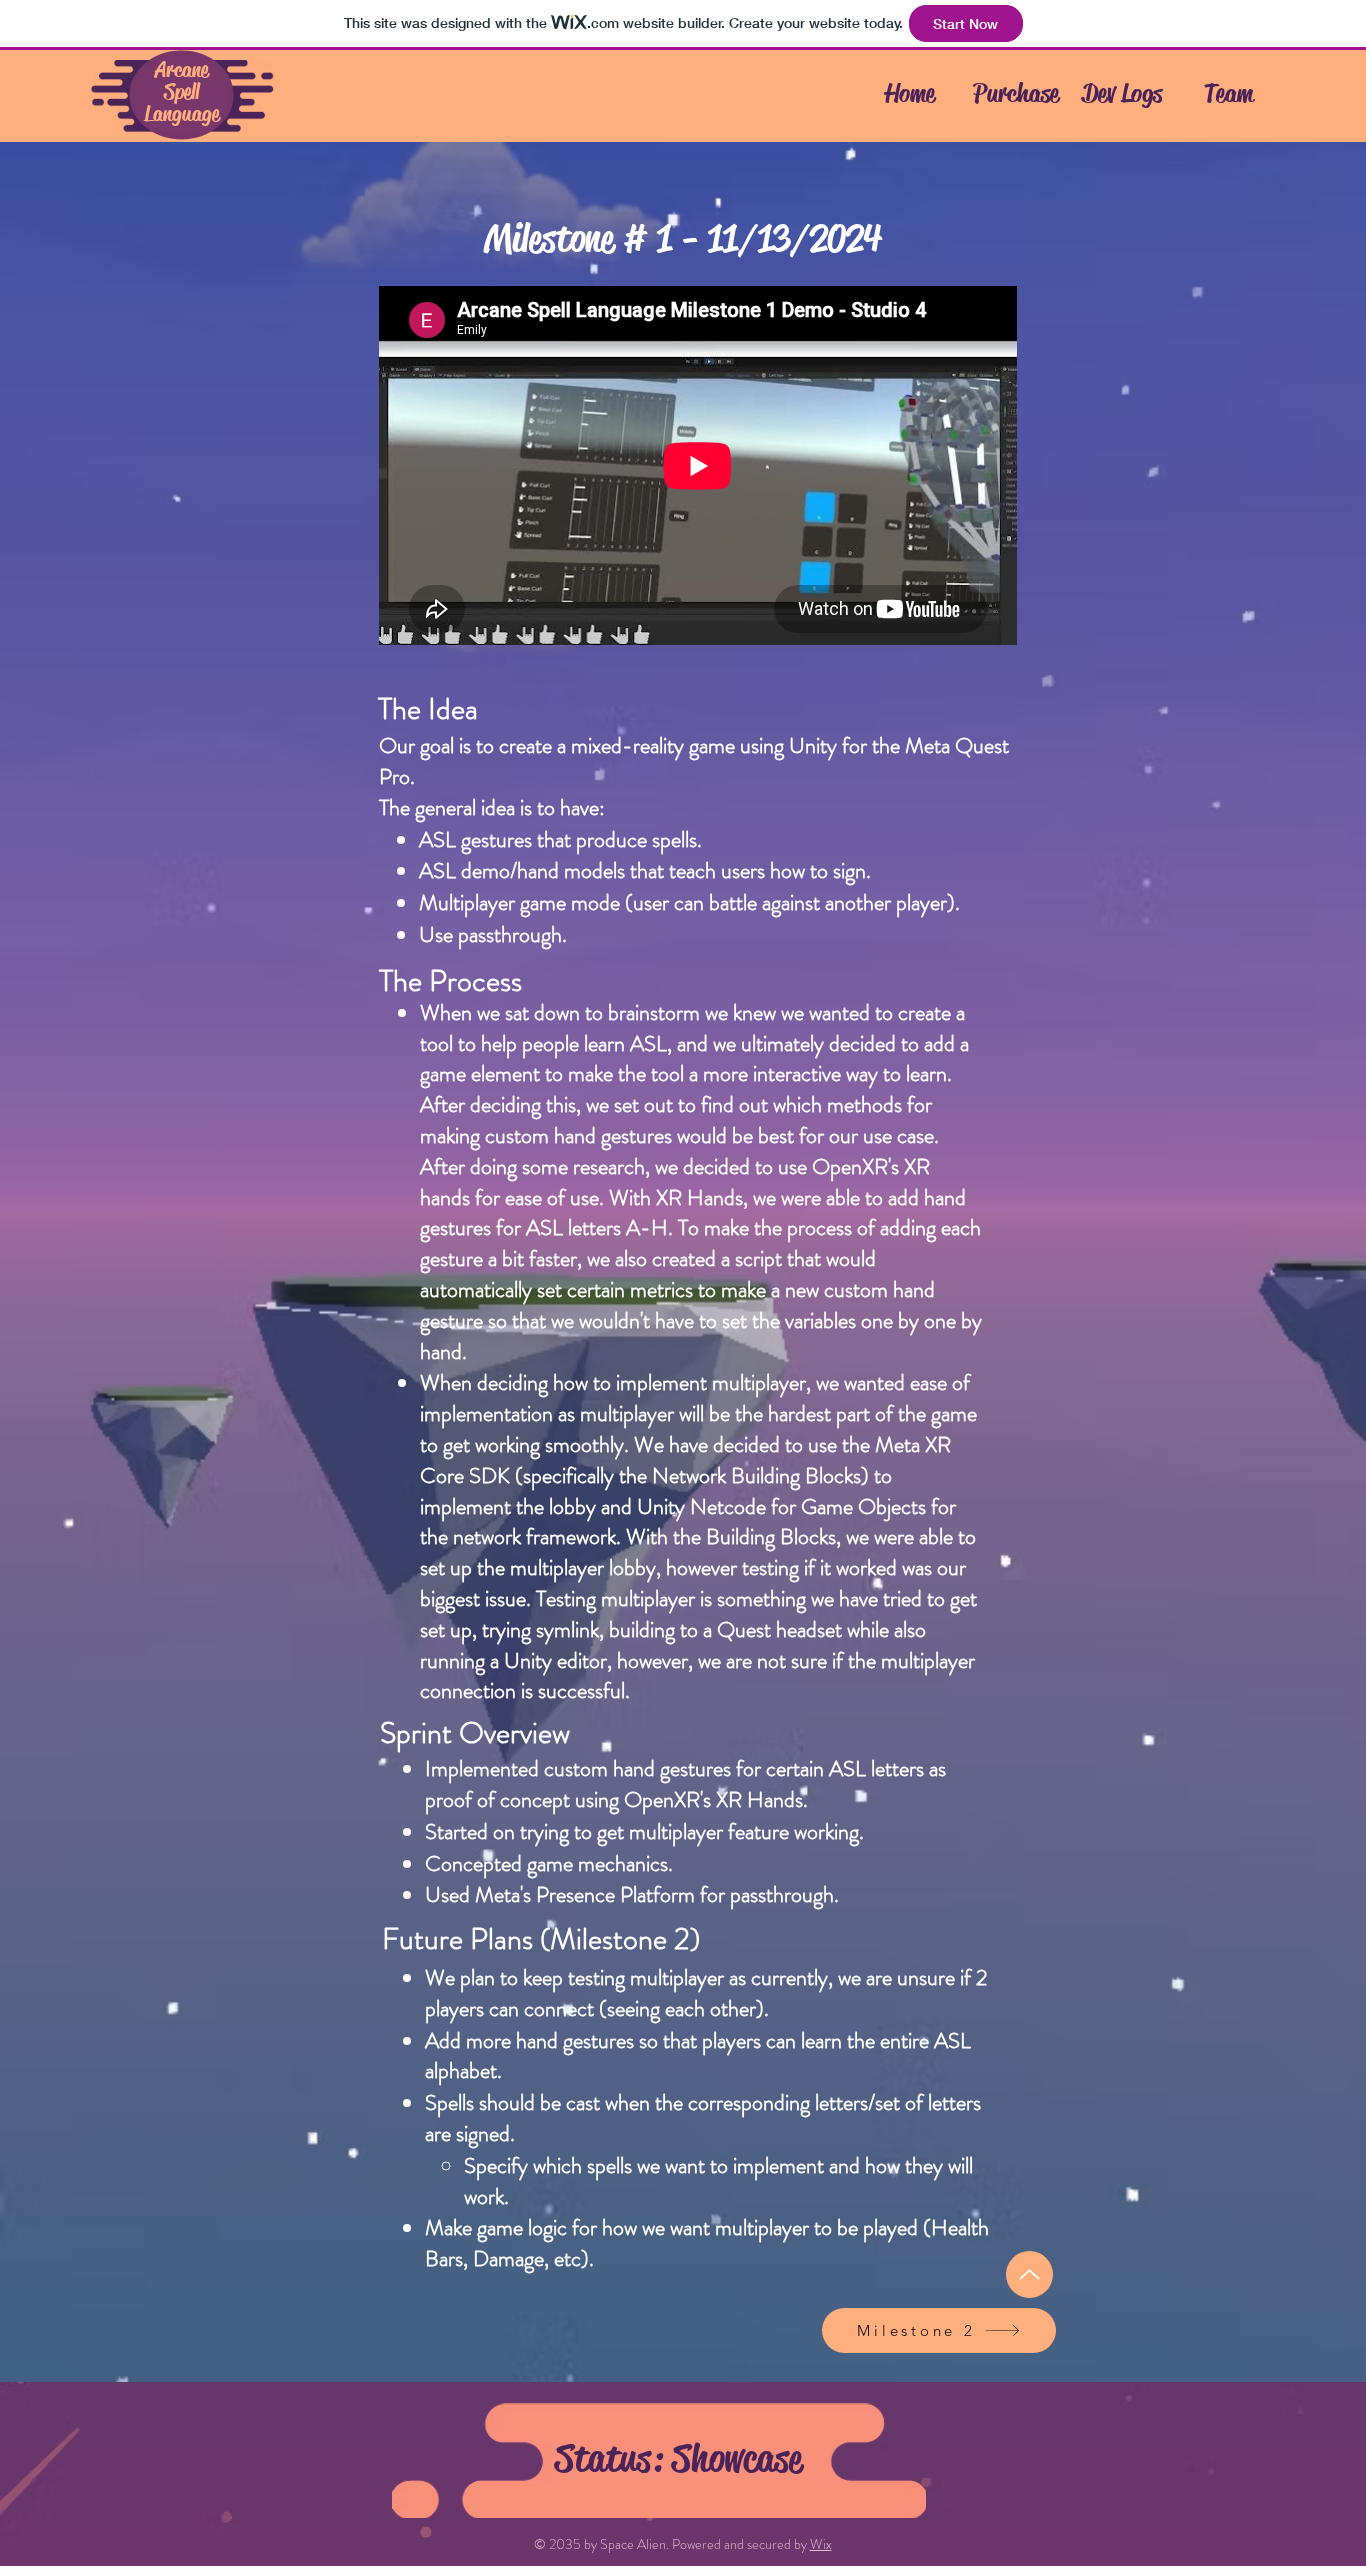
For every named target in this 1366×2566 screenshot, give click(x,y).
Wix (821, 2544)
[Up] (1029, 2274)
